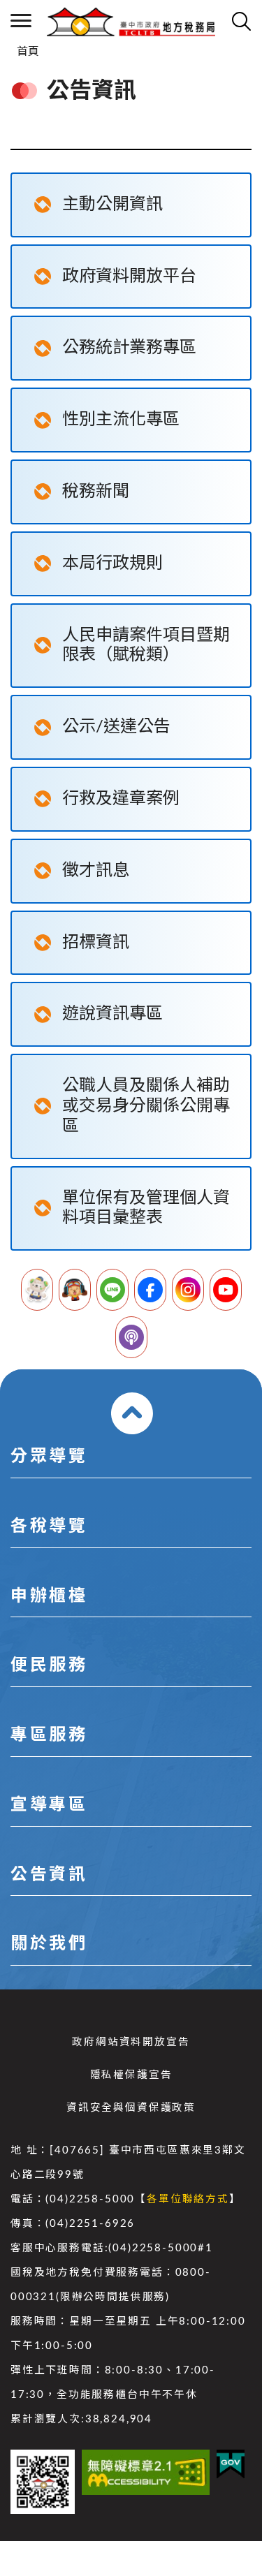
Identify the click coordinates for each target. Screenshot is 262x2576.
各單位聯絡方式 (188, 2199)
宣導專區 (49, 1805)
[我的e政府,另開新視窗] (231, 2464)
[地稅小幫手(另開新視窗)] (37, 1290)
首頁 (28, 52)
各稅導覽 (49, 1526)
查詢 (241, 21)
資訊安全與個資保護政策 (131, 2108)
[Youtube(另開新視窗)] (226, 1290)
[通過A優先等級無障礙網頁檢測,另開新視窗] (146, 2472)
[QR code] (43, 2482)
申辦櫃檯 (49, 1596)
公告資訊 (49, 1875)
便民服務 (49, 1665)
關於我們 (49, 1944)
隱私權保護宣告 (131, 2075)
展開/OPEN (132, 1413)
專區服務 (49, 1735)
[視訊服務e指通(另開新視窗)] (75, 1290)
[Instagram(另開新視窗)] (188, 1290)
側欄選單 (21, 21)
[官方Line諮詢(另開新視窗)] (112, 1290)
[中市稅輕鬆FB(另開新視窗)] (150, 1290)
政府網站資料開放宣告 (131, 2042)
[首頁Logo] (131, 21)
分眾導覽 (49, 1457)
